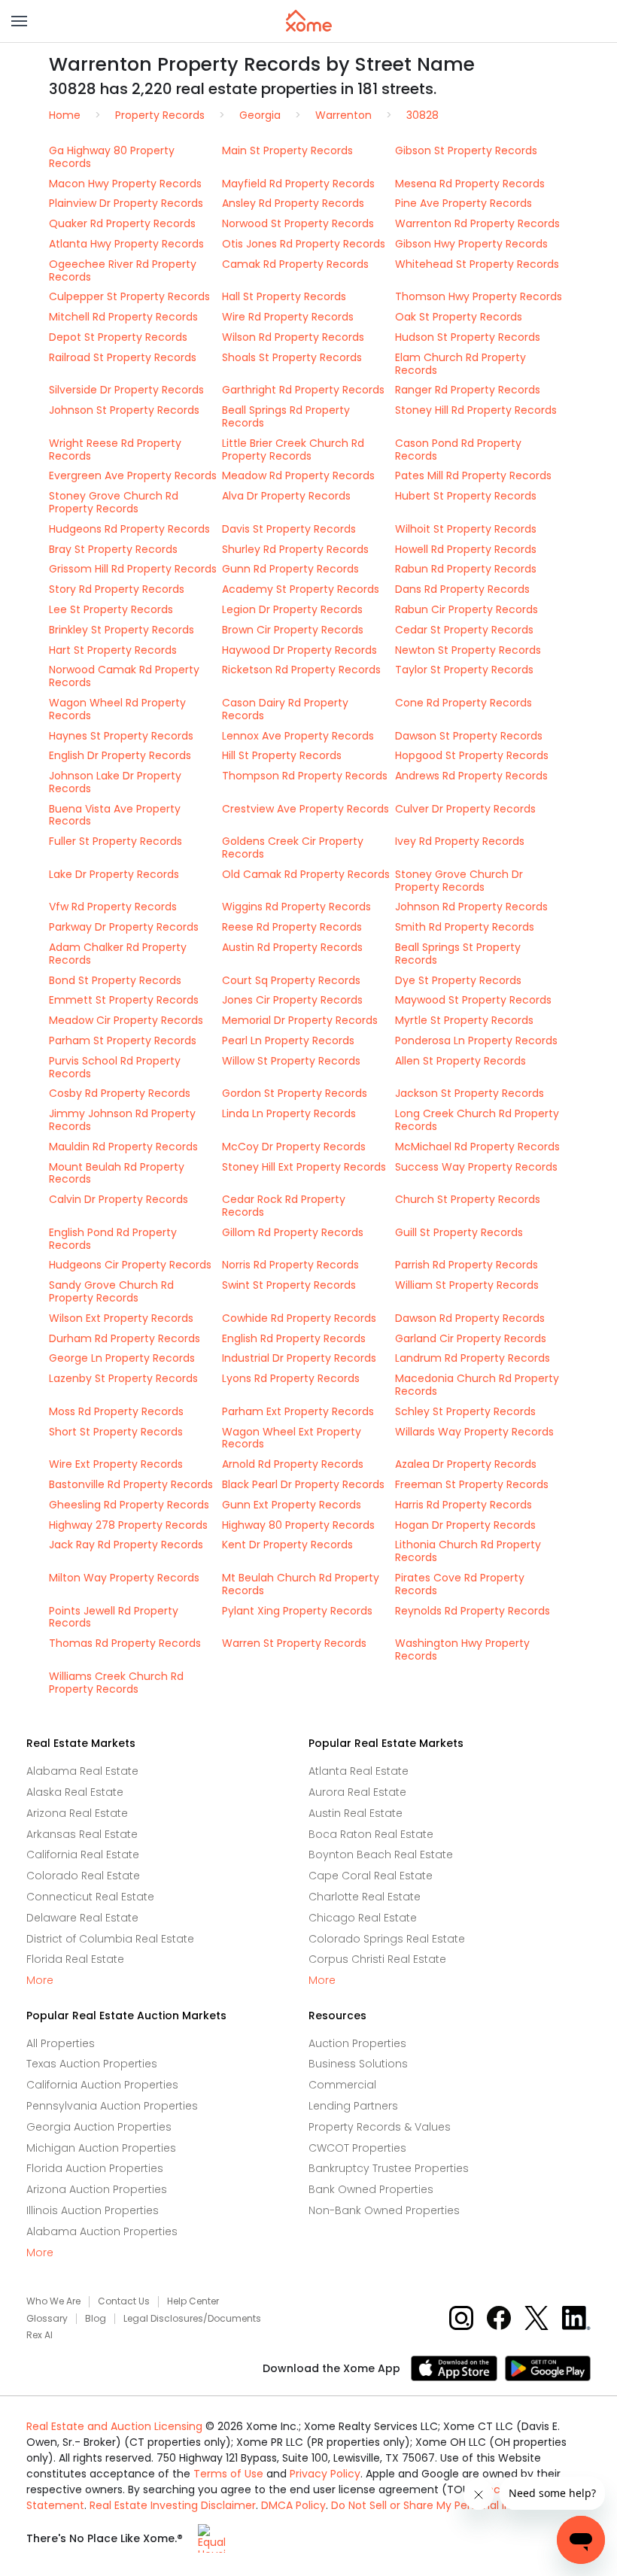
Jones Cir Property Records (292, 1000)
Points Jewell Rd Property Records (114, 1617)
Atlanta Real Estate (359, 1771)
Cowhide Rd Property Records (299, 1318)
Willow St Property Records (291, 1061)
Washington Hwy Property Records (462, 1649)
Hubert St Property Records (466, 496)
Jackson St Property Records (470, 1093)
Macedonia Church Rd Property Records (477, 1385)
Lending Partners (353, 2106)
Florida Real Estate (75, 1959)
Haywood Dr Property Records (299, 650)
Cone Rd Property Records (464, 703)
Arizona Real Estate (77, 1813)
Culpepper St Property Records (129, 296)
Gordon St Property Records (295, 1093)
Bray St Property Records (113, 549)
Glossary (47, 2319)
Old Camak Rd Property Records (306, 874)
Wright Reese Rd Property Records (115, 450)
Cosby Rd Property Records (120, 1093)
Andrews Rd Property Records (471, 776)
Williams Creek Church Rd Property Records (116, 1683)
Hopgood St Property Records (472, 755)
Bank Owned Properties (371, 2189)
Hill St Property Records (282, 755)
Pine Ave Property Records (464, 203)
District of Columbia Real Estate (110, 1939)
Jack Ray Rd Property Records (126, 1545)
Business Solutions (358, 2064)
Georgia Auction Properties (99, 2127)
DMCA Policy (293, 2505)
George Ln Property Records (122, 1358)
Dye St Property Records (458, 980)
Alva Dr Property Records (286, 496)
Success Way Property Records (476, 1167)
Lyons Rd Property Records (291, 1378)
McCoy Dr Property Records (294, 1147)
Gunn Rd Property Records (290, 569)
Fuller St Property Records (115, 841)
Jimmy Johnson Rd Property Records (122, 1120)
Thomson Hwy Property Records (479, 296)
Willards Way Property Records (474, 1432)
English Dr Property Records (120, 755)
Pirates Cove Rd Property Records (460, 1584)
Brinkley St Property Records (122, 630)
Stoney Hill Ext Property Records (304, 1167)
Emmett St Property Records (124, 1000)
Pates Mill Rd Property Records (473, 475)
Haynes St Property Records (121, 736)
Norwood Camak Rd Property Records (124, 676)
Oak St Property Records (459, 317)
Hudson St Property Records (468, 337)
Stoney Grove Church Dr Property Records (459, 881)
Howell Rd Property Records (466, 549)
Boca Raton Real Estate (371, 1834)
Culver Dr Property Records (465, 809)
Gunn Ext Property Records (292, 1505)
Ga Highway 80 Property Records (112, 157)
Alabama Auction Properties (102, 2231)
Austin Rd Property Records (292, 947)
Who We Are (53, 2301)
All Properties (61, 2043)
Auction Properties (357, 2043)
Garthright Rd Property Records (303, 390)
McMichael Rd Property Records (477, 1147)
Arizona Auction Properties (97, 2189)
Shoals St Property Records (292, 357)
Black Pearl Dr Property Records (303, 1484)
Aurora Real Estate (357, 1792)
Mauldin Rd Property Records (123, 1147)
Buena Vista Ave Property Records (115, 815)
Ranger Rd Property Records (468, 390)
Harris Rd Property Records (464, 1505)
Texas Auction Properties (92, 2064)
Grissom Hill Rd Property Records (133, 569)
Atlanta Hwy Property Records (126, 244)
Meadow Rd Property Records (298, 475)
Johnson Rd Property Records (471, 907)
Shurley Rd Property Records (295, 549)
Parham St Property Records (123, 1040)
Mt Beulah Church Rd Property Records (301, 1584)
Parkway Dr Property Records (124, 927)
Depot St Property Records (118, 337)
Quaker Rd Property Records (122, 223)
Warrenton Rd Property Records (477, 223)
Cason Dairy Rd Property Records (285, 709)
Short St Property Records (116, 1432)
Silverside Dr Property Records (126, 390)
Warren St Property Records (294, 1643)
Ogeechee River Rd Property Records (123, 270)
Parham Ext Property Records (298, 1411)
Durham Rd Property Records (125, 1338)
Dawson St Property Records (469, 736)
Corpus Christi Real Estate (377, 1959)
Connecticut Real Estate (90, 1897)
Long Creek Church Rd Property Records (477, 1120)
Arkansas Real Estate (82, 1834)
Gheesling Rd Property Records (129, 1505)
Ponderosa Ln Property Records (476, 1040)
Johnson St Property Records (124, 410)
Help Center (193, 2301)
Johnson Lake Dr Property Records (115, 782)
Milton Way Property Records (124, 1578)
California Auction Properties (102, 2085)
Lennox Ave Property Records (298, 736)
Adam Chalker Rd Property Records (118, 954)
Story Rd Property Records (117, 589)
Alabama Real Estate (82, 1771)
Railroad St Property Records (123, 357)
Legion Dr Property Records (292, 609)
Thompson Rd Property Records (305, 776)
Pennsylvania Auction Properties (112, 2106)
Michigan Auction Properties (101, 2148)
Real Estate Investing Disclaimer (173, 2505)
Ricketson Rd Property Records (301, 670)
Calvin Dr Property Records (119, 1199)
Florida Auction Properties (95, 2168)
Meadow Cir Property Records (126, 1020)
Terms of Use (228, 2474)
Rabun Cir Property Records (467, 609)
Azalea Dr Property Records (466, 1464)
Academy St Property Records (301, 589)
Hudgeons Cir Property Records (130, 1265)
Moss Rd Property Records (116, 1411)
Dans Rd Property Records (462, 589)
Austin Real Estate (356, 1813)
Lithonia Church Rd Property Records (468, 1551)
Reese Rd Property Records (292, 927)
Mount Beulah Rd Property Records (117, 1173)
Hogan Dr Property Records (465, 1525)
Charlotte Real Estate (365, 1897)
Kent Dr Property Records (287, 1545)
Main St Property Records (287, 150)
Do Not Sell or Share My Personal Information (448, 2505)
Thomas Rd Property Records (125, 1643)
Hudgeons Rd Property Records (129, 529)
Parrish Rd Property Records (467, 1265)
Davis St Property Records (289, 529)
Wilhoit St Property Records (466, 529)
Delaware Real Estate (82, 1918)
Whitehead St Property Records (477, 264)
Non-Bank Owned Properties (384, 2210)
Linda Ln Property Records (289, 1113)
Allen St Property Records (460, 1061)
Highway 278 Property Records (128, 1525)
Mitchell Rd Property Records (123, 317)
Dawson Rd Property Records (470, 1318)
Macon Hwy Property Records (125, 184)
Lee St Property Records (111, 609)
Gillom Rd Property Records (293, 1232)
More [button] (40, 1981)
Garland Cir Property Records (471, 1338)
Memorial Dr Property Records (300, 1020)
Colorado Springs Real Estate (387, 1939)
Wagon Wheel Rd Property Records (117, 709)
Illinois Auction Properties (93, 2210)
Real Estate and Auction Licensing (114, 2426)
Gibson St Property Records (466, 150)
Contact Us (124, 2301)
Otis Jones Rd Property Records (304, 244)
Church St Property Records (468, 1199)
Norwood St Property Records (298, 223)
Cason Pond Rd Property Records (458, 450)
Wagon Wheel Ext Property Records (292, 1438)
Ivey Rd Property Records (460, 841)
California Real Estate (83, 1855)
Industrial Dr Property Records (299, 1358)
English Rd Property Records (294, 1338)
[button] (19, 21)
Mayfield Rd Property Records (298, 184)
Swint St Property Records (289, 1285)
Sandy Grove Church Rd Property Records (111, 1291)
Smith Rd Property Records (465, 927)
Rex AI (40, 2335)
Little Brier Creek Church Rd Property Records (293, 450)
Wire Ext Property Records (116, 1464)
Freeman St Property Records (472, 1484)
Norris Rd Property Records (290, 1265)
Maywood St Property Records (473, 1000)
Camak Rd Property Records (295, 264)
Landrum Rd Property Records (473, 1358)
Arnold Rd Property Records (293, 1464)
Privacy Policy (325, 2474)
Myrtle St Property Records (464, 1020)
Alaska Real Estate (75, 1792)
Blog (96, 2319)
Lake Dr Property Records (114, 874)
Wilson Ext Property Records (121, 1318)
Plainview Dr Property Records (126, 203)
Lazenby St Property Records (123, 1378)
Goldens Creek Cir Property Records (293, 848)
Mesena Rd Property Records (470, 184)
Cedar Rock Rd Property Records (284, 1206)
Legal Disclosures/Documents (192, 2319)
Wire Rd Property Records (288, 317)
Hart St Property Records (113, 650)
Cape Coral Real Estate (371, 1876)
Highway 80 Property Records (298, 1525)
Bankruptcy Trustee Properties (389, 2168)
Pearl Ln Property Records (288, 1040)
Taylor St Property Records (464, 670)
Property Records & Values (380, 2127)
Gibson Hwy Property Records (471, 244)
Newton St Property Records (468, 650)
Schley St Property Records (465, 1411)
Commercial (342, 2085)
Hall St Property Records (284, 296)
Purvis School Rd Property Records (115, 1067)
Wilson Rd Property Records (293, 337)
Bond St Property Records (115, 980)
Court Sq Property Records (291, 980)
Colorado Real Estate (83, 1876)
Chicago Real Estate (363, 1918)
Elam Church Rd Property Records (460, 364)
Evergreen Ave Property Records (133, 475)
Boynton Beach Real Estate (381, 1855)
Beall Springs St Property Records (458, 954)
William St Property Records (467, 1285)
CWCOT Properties (357, 2148)
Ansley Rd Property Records (293, 203)
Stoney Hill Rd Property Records (476, 410)
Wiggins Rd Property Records (296, 907)
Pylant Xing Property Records (297, 1611)
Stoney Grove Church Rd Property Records (114, 502)
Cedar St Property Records (464, 630)
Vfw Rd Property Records (113, 907)
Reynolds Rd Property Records (473, 1611)
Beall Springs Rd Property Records (286, 416)
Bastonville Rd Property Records (131, 1484)
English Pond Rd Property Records (113, 1239)
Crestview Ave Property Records (305, 809)
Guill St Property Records (459, 1232)
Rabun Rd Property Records (466, 569)
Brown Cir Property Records (293, 630)
